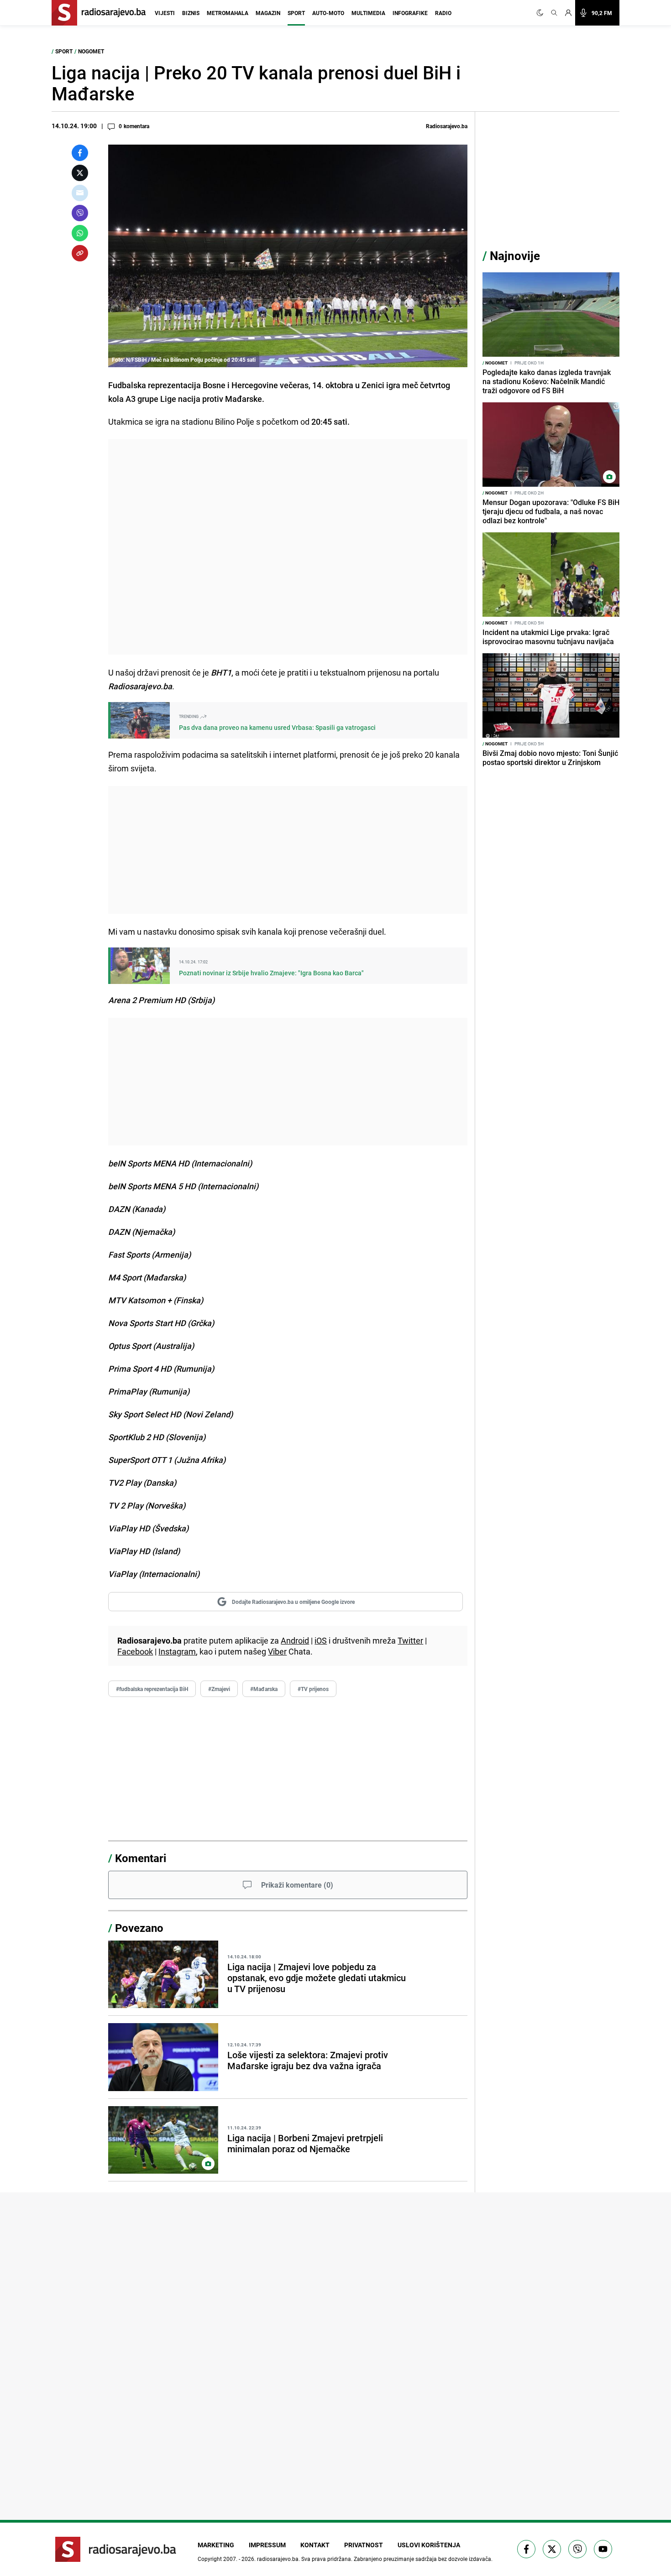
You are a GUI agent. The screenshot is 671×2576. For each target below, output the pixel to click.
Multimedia (368, 13)
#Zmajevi (219, 1689)
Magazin (268, 13)
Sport (296, 13)
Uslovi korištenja (429, 2545)
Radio (443, 13)
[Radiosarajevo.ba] (116, 2549)
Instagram (177, 1651)
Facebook (135, 1651)
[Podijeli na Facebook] (80, 153)
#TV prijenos (313, 1689)
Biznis (191, 13)
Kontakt (315, 2545)
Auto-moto (328, 13)
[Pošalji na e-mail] (80, 193)
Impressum (267, 2545)
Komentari (141, 1858)
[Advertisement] (288, 547)
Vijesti (165, 13)
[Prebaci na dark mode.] (542, 13)
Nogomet (91, 51)
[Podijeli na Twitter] (80, 173)
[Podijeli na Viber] (80, 213)
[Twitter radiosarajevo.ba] (552, 2549)
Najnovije (515, 256)
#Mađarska (264, 1689)
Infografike (410, 13)
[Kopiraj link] (80, 253)
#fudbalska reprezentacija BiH (152, 1689)
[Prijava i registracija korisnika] (568, 13)
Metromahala (228, 13)
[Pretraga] (554, 13)
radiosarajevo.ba (278, 2559)
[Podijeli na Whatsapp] (80, 233)
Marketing (216, 2545)
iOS (321, 1640)
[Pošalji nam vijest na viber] (577, 2549)
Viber (277, 1651)
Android (295, 1640)
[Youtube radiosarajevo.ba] (603, 2549)
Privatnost (364, 2545)
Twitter (410, 1640)
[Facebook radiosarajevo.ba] (526, 2549)
